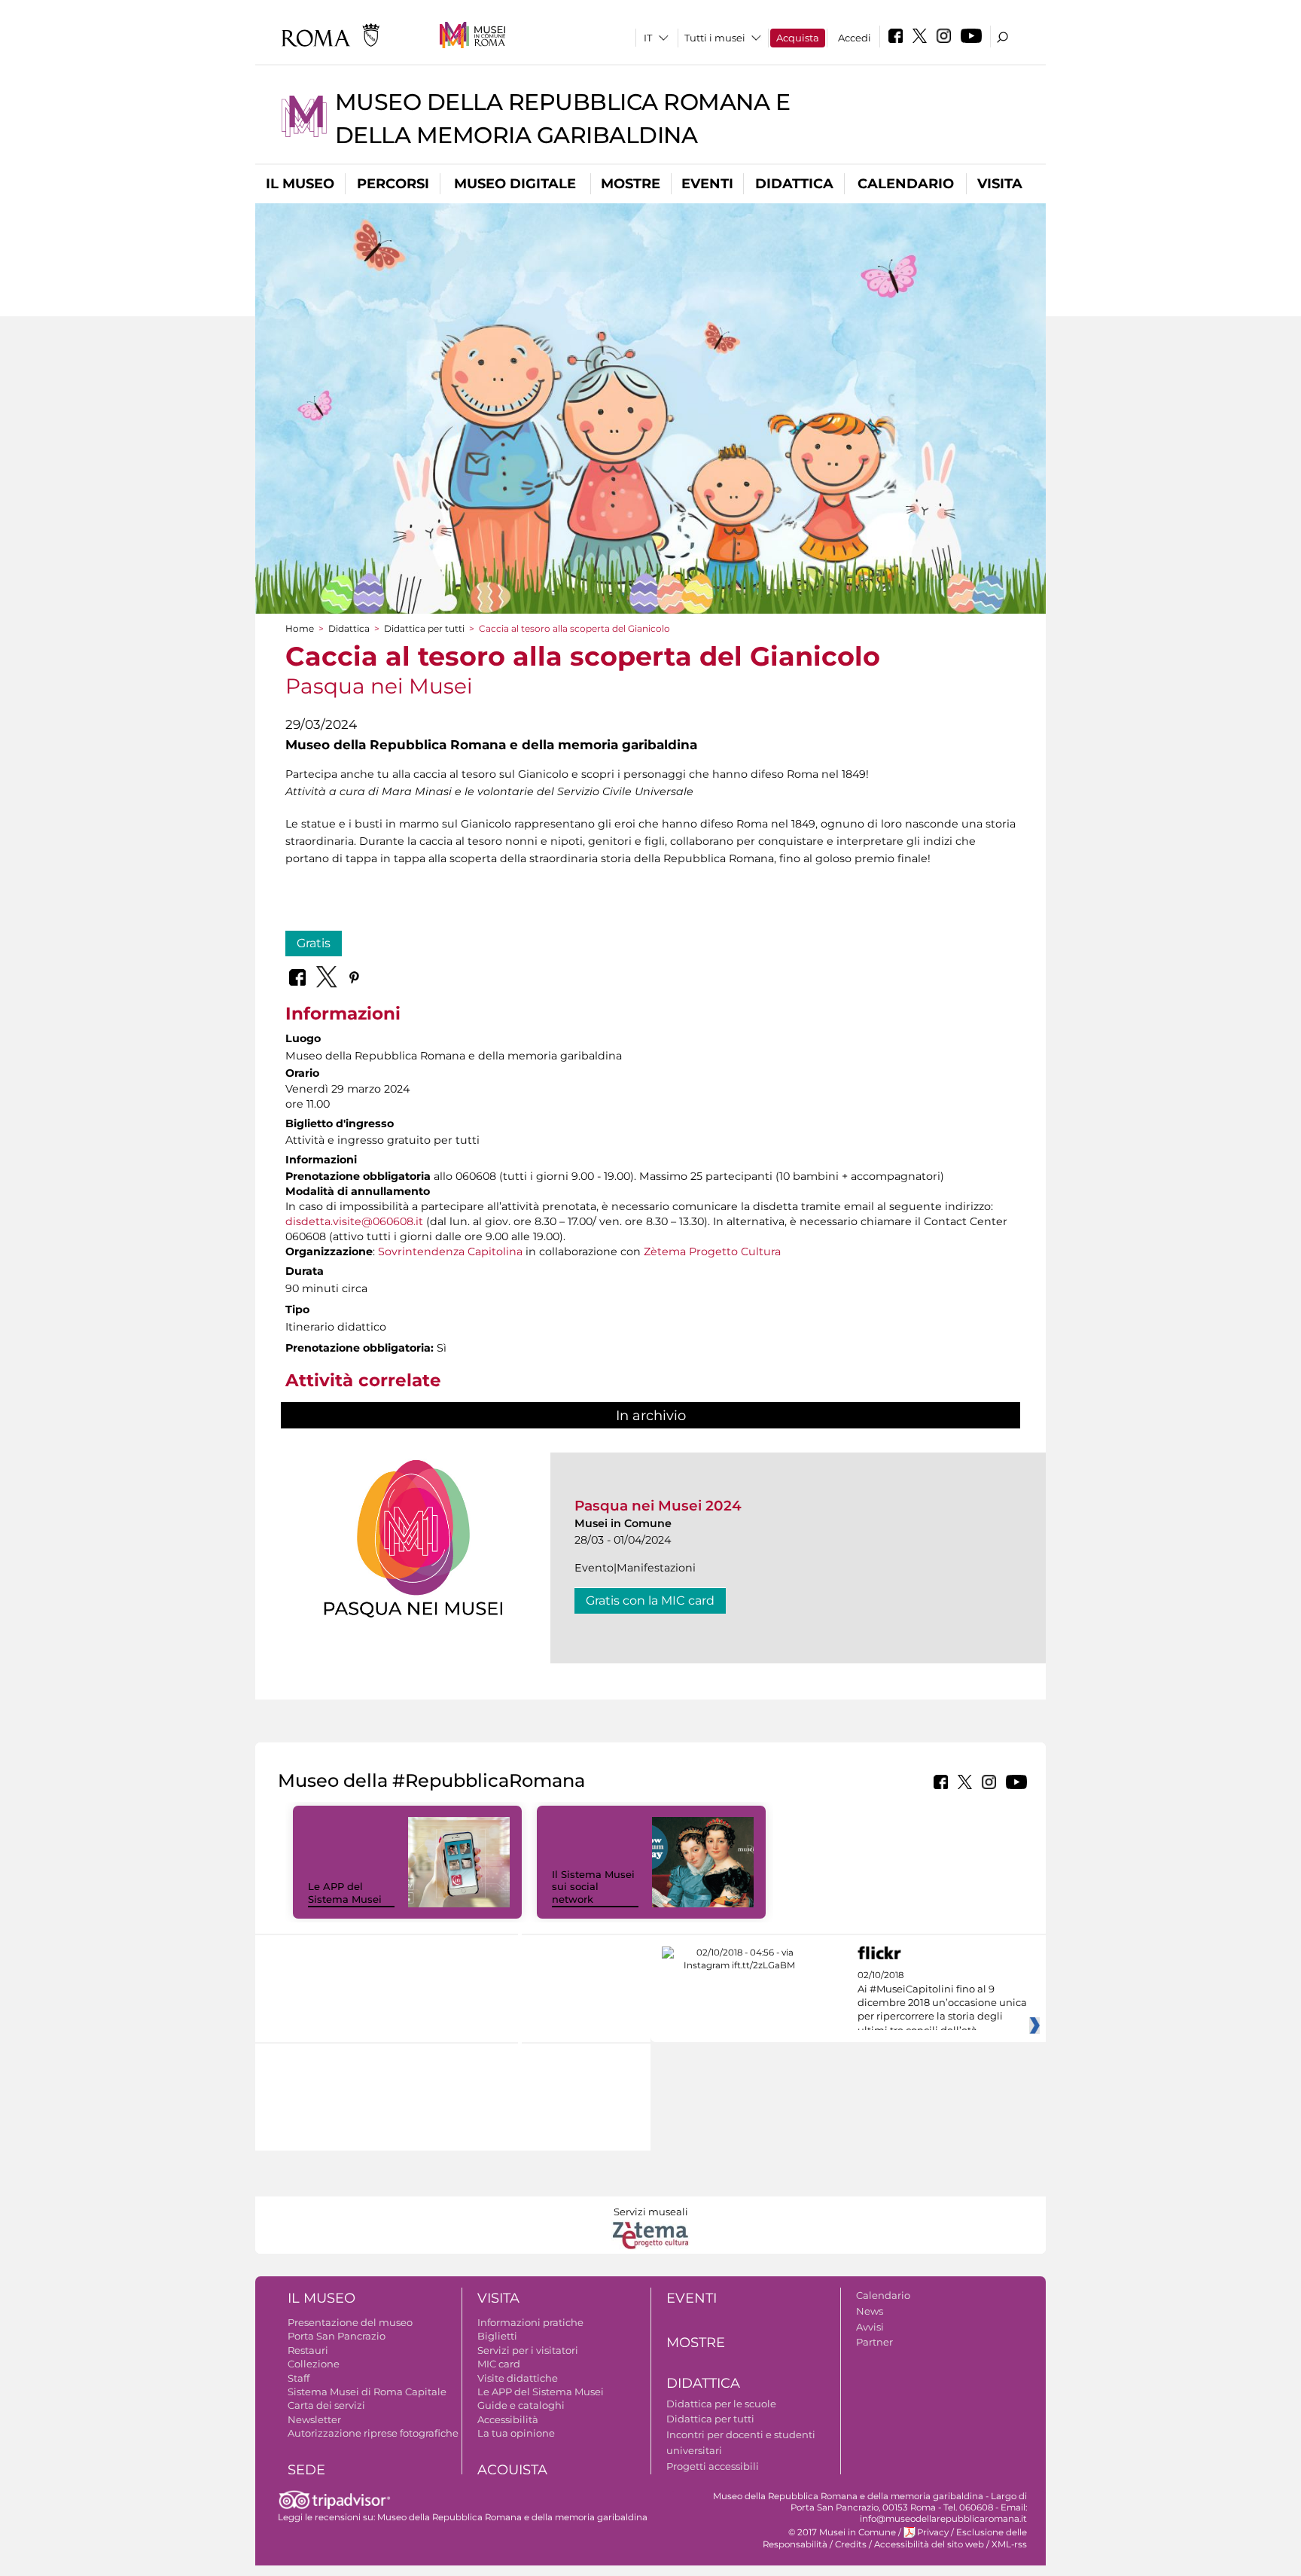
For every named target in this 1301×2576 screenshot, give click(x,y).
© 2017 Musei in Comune (842, 2532)
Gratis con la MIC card (650, 1600)
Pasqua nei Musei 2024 (658, 1506)
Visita (1000, 184)
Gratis (314, 943)
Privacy (933, 2532)
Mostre (631, 184)
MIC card (499, 2364)
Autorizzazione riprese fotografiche (373, 2433)
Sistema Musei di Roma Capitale (367, 2392)
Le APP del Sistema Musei (345, 1893)
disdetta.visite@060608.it (354, 1221)
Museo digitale (515, 184)
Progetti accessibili (713, 2466)
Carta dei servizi (326, 2405)
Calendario (906, 184)
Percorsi (393, 184)
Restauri (308, 2350)
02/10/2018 (942, 2003)
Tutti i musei (715, 38)
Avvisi (870, 2327)
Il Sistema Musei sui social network (593, 1887)
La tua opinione (516, 2433)
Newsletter (314, 2419)
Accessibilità (508, 2419)
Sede (306, 2470)
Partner (874, 2342)
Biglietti (497, 2336)
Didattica (794, 184)
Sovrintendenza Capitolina (450, 1251)
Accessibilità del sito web (929, 2544)
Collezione (314, 2364)
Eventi (707, 184)
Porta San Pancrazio (337, 2336)
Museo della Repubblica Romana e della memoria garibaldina (512, 2517)
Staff (299, 2378)
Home (300, 628)
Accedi (855, 38)
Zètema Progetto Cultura (712, 1251)
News (870, 2311)
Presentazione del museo (350, 2322)
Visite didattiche (518, 2378)
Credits (851, 2544)
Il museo (300, 184)
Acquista (798, 38)
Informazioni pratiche (530, 2322)
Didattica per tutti (424, 628)
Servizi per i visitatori (528, 2350)
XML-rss (1009, 2544)
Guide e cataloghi (521, 2405)
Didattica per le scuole (721, 2404)
